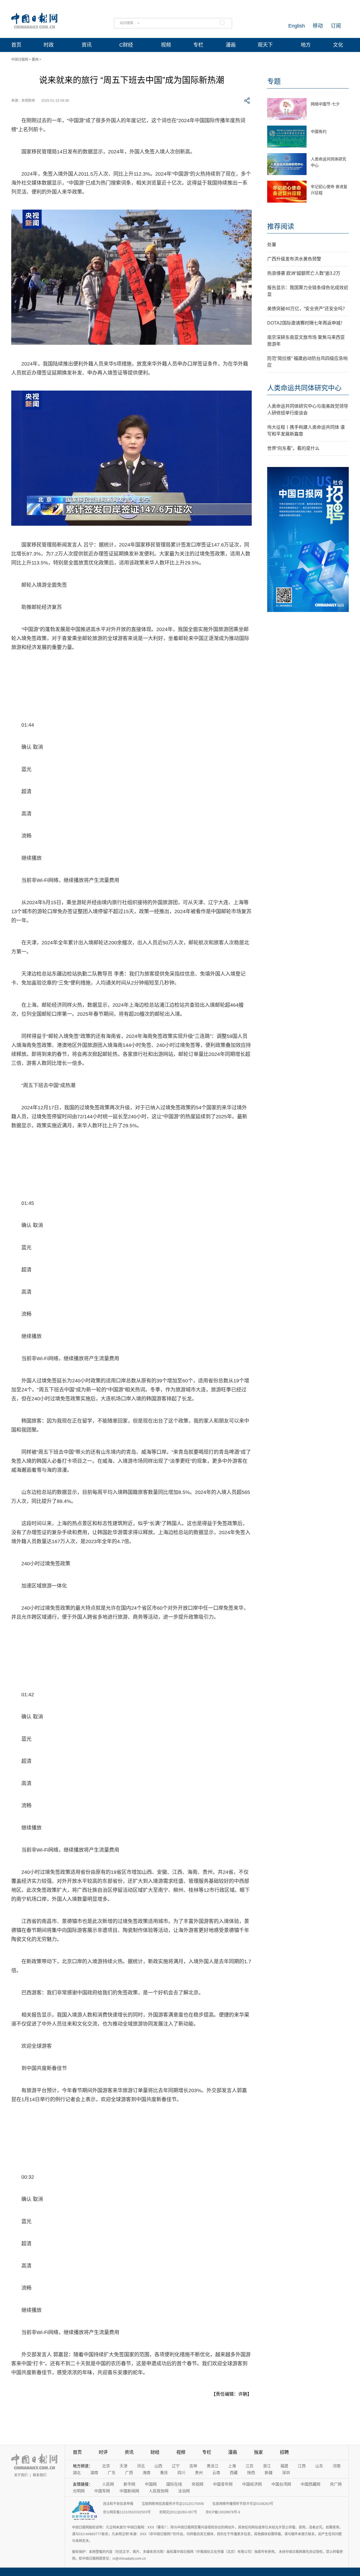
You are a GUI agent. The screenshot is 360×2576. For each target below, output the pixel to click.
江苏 (249, 2466)
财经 (155, 2452)
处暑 (272, 245)
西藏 (234, 2473)
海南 (147, 2473)
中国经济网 (252, 2484)
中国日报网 (20, 60)
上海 (232, 2466)
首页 (16, 45)
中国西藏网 (310, 2484)
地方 (306, 45)
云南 (216, 2473)
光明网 (79, 2491)
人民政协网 (159, 2491)
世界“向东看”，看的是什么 (293, 448)
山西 (158, 2466)
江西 (302, 2466)
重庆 (164, 2473)
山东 (319, 2466)
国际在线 (174, 2484)
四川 (181, 2473)
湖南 (94, 2473)
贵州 (199, 2473)
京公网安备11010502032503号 (127, 2512)
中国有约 (319, 131)
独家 (258, 2452)
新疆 (269, 2473)
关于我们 (21, 2475)
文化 (338, 45)
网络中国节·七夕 (325, 104)
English (297, 26)
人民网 (108, 2484)
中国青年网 (223, 2484)
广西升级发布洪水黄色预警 (294, 259)
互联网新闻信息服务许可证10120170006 (173, 2504)
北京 (106, 2466)
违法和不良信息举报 (118, 2504)
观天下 (265, 45)
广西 (129, 2473)
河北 (141, 2466)
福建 (284, 2466)
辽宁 (176, 2466)
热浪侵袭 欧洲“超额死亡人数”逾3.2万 (304, 273)
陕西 (251, 2473)
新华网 (129, 2484)
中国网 (151, 2484)
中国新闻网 (129, 2491)
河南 (337, 2466)
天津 (123, 2466)
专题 (274, 81)
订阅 (336, 26)
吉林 (193, 2466)
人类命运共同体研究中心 (304, 388)
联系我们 (40, 2475)
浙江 (267, 2466)
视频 (166, 45)
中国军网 (102, 2491)
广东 (112, 2473)
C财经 (126, 45)
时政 (49, 45)
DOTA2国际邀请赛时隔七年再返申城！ (306, 323)
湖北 (77, 2473)
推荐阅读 (281, 226)
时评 (103, 2452)
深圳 (286, 2473)
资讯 (87, 45)
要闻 (35, 60)
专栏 (198, 45)
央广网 (336, 2484)
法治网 (184, 2491)
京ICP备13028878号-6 (223, 2512)
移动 (318, 26)
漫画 (231, 45)
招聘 (284, 2452)
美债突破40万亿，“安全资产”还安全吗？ (307, 309)
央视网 (197, 2484)
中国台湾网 (281, 2484)
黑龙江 (213, 2466)
